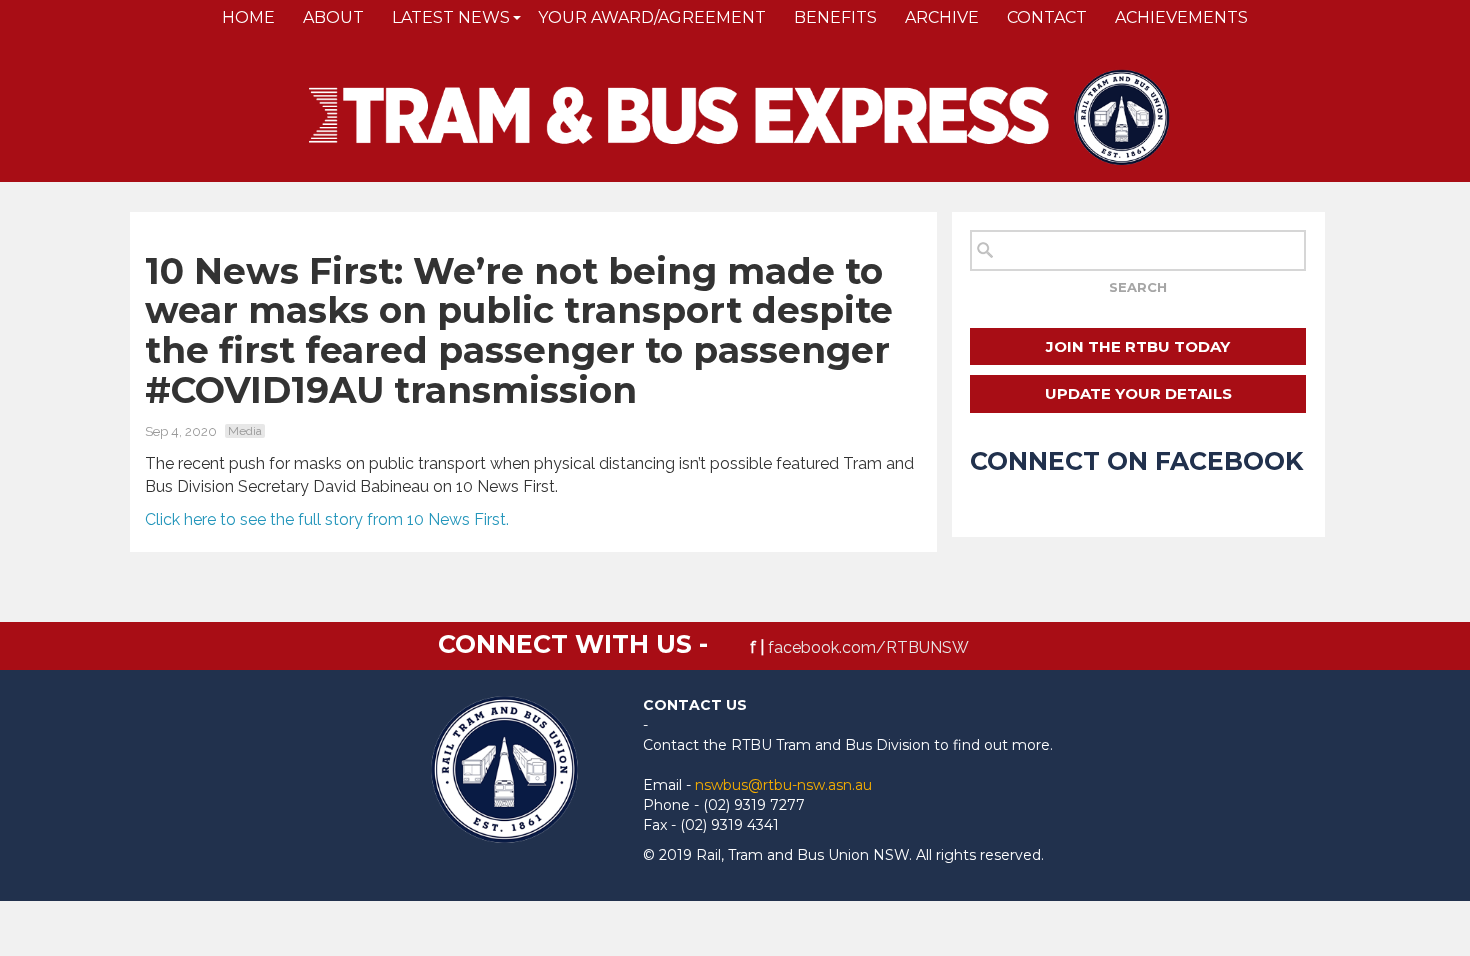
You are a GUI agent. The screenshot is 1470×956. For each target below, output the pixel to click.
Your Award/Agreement (652, 17)
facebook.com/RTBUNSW (868, 647)
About (333, 17)
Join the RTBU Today (1138, 346)
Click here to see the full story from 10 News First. (327, 519)
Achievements (1181, 17)
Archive (942, 17)
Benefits (835, 17)
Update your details (1138, 393)
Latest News (451, 17)
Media (245, 431)
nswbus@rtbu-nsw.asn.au (783, 785)
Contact (1047, 17)
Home (248, 17)
